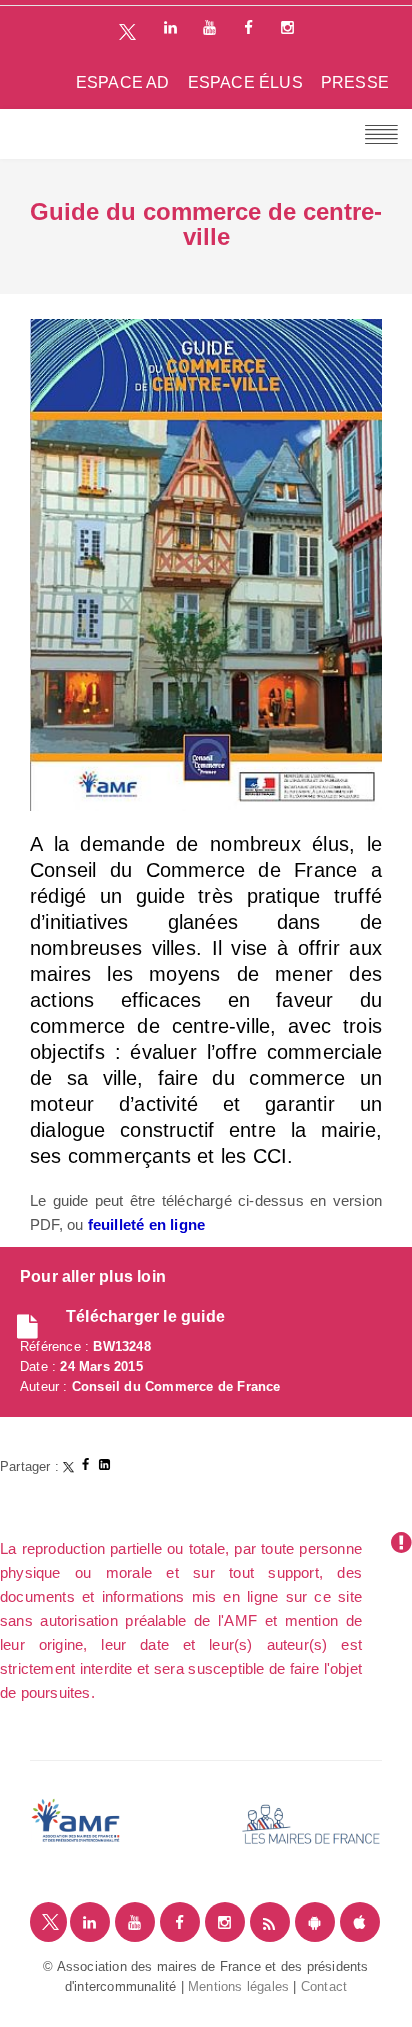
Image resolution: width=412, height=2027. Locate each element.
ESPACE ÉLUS (245, 82)
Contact (324, 1986)
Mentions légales (238, 1986)
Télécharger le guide (145, 1316)
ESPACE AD (123, 82)
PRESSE (355, 82)
